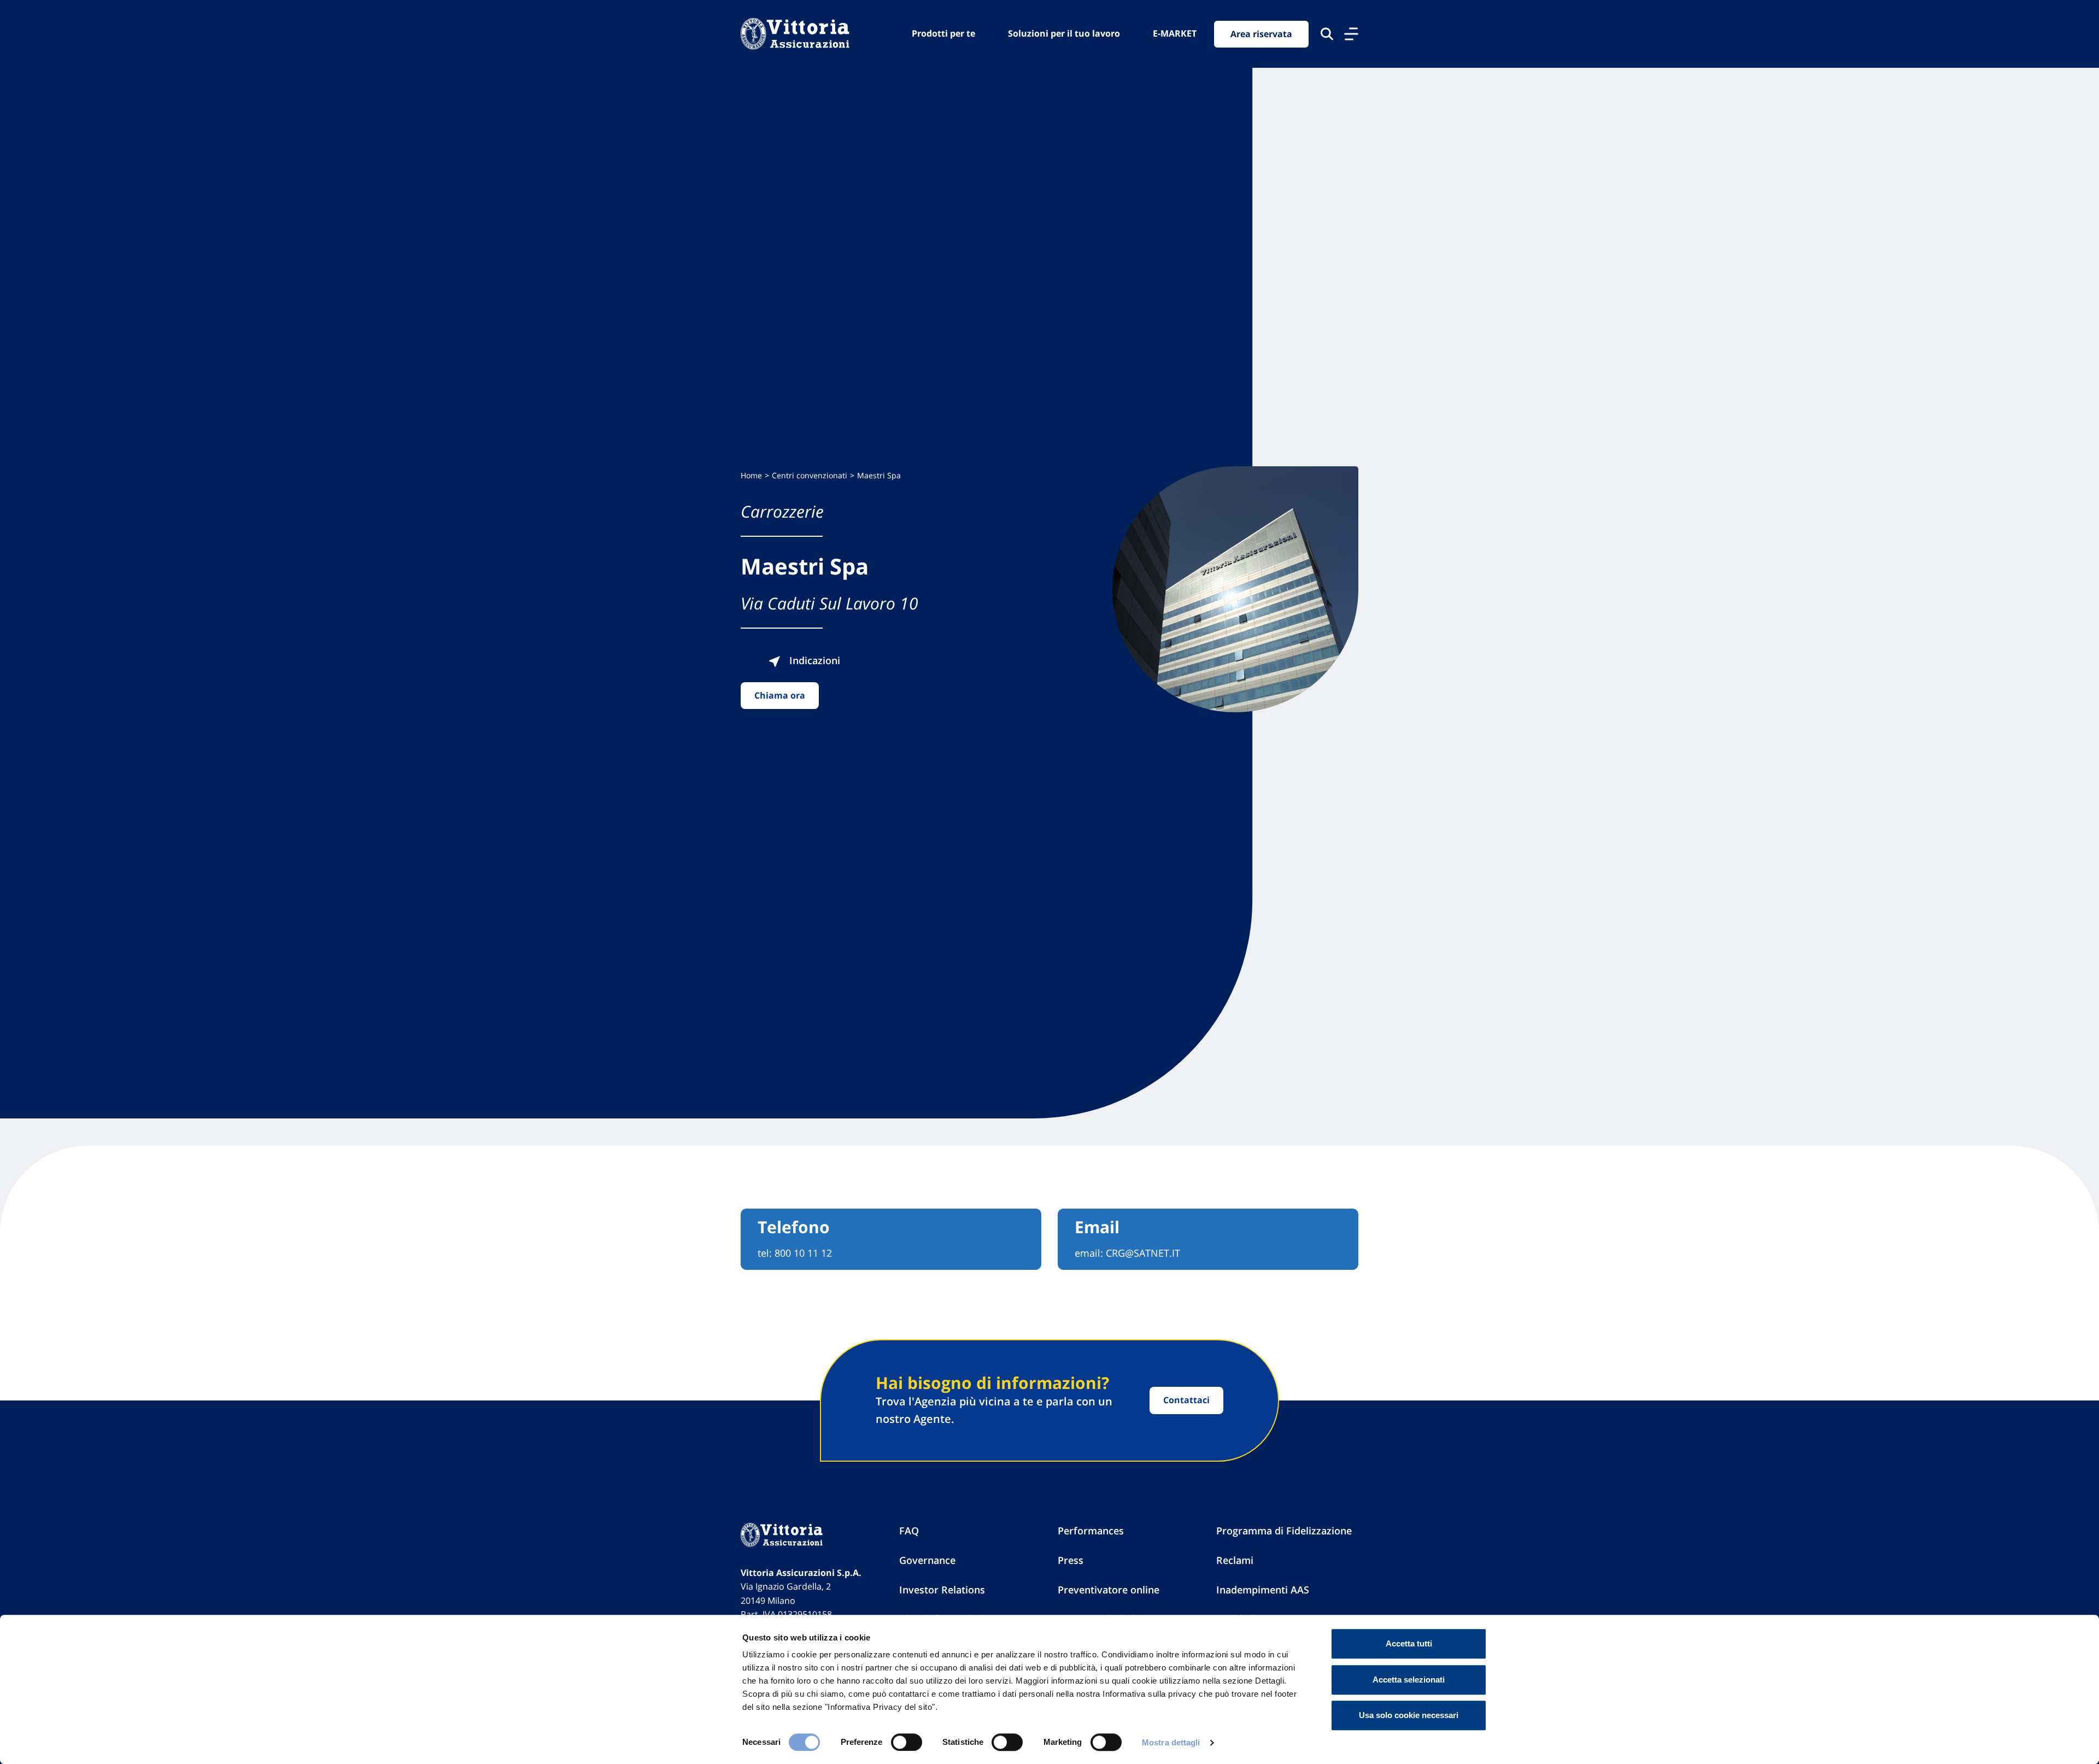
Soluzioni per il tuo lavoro (1064, 33)
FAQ (909, 1531)
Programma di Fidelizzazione (1284, 1531)
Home (751, 475)
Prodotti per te (943, 33)
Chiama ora (780, 695)
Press (1071, 1560)
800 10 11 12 (803, 1253)
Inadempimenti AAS (1263, 1590)
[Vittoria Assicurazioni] (795, 34)
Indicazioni (813, 660)
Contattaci (1186, 1400)
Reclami (1235, 1560)
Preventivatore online (1109, 1590)
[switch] (907, 1742)
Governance (927, 1560)
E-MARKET (1175, 33)
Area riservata (1261, 34)
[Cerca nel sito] (1327, 34)
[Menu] (1351, 34)
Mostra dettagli (1171, 1742)
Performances (1091, 1531)
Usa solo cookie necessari (1409, 1715)
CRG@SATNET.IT (1143, 1253)
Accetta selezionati (1409, 1680)
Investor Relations (942, 1590)
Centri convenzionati (810, 475)
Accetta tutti (1409, 1643)
